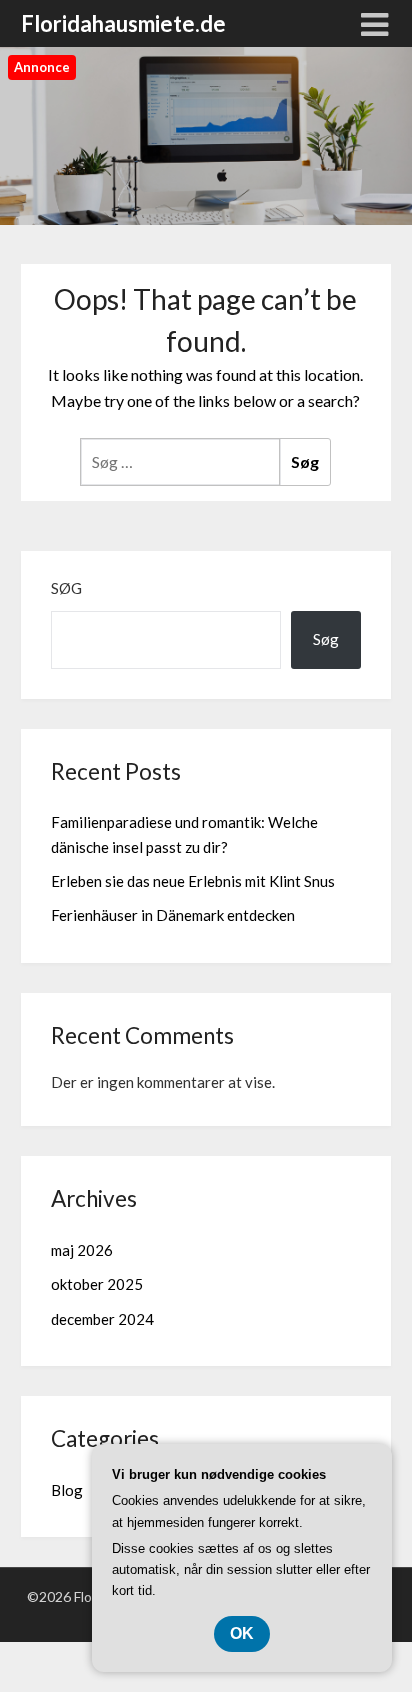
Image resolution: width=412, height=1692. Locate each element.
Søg (66, 588)
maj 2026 (82, 1250)
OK (242, 1633)
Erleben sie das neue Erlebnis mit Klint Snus (193, 881)
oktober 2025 (97, 1284)
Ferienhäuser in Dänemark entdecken (173, 915)
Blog (67, 1490)
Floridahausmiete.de (123, 23)
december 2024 (102, 1319)
